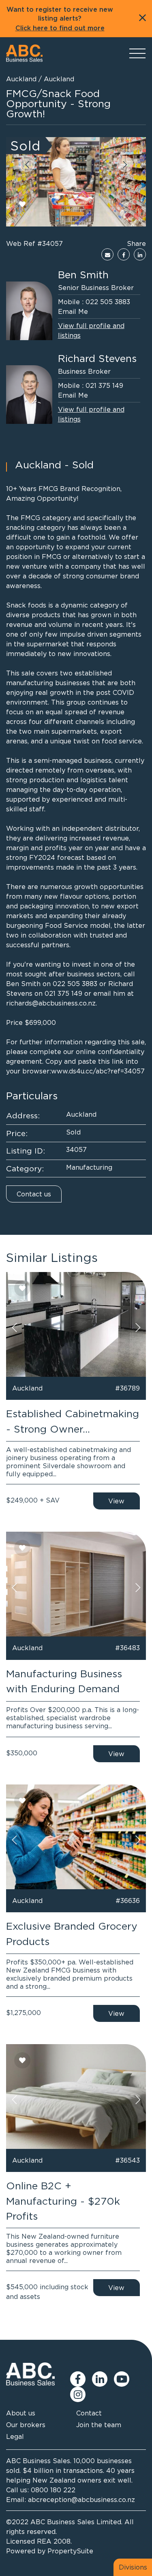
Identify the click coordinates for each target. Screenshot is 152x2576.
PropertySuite (70, 2551)
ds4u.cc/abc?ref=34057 (107, 1071)
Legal (15, 2436)
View (116, 1501)
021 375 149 (104, 385)
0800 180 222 (53, 2490)
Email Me (73, 311)
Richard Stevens (97, 358)
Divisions (133, 2567)
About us (21, 2413)
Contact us (34, 1194)
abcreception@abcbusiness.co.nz (81, 2500)
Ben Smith (83, 274)
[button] (27, 164)
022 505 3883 (108, 302)
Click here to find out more (60, 28)
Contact (89, 2413)
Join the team (99, 2425)
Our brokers (26, 2425)
